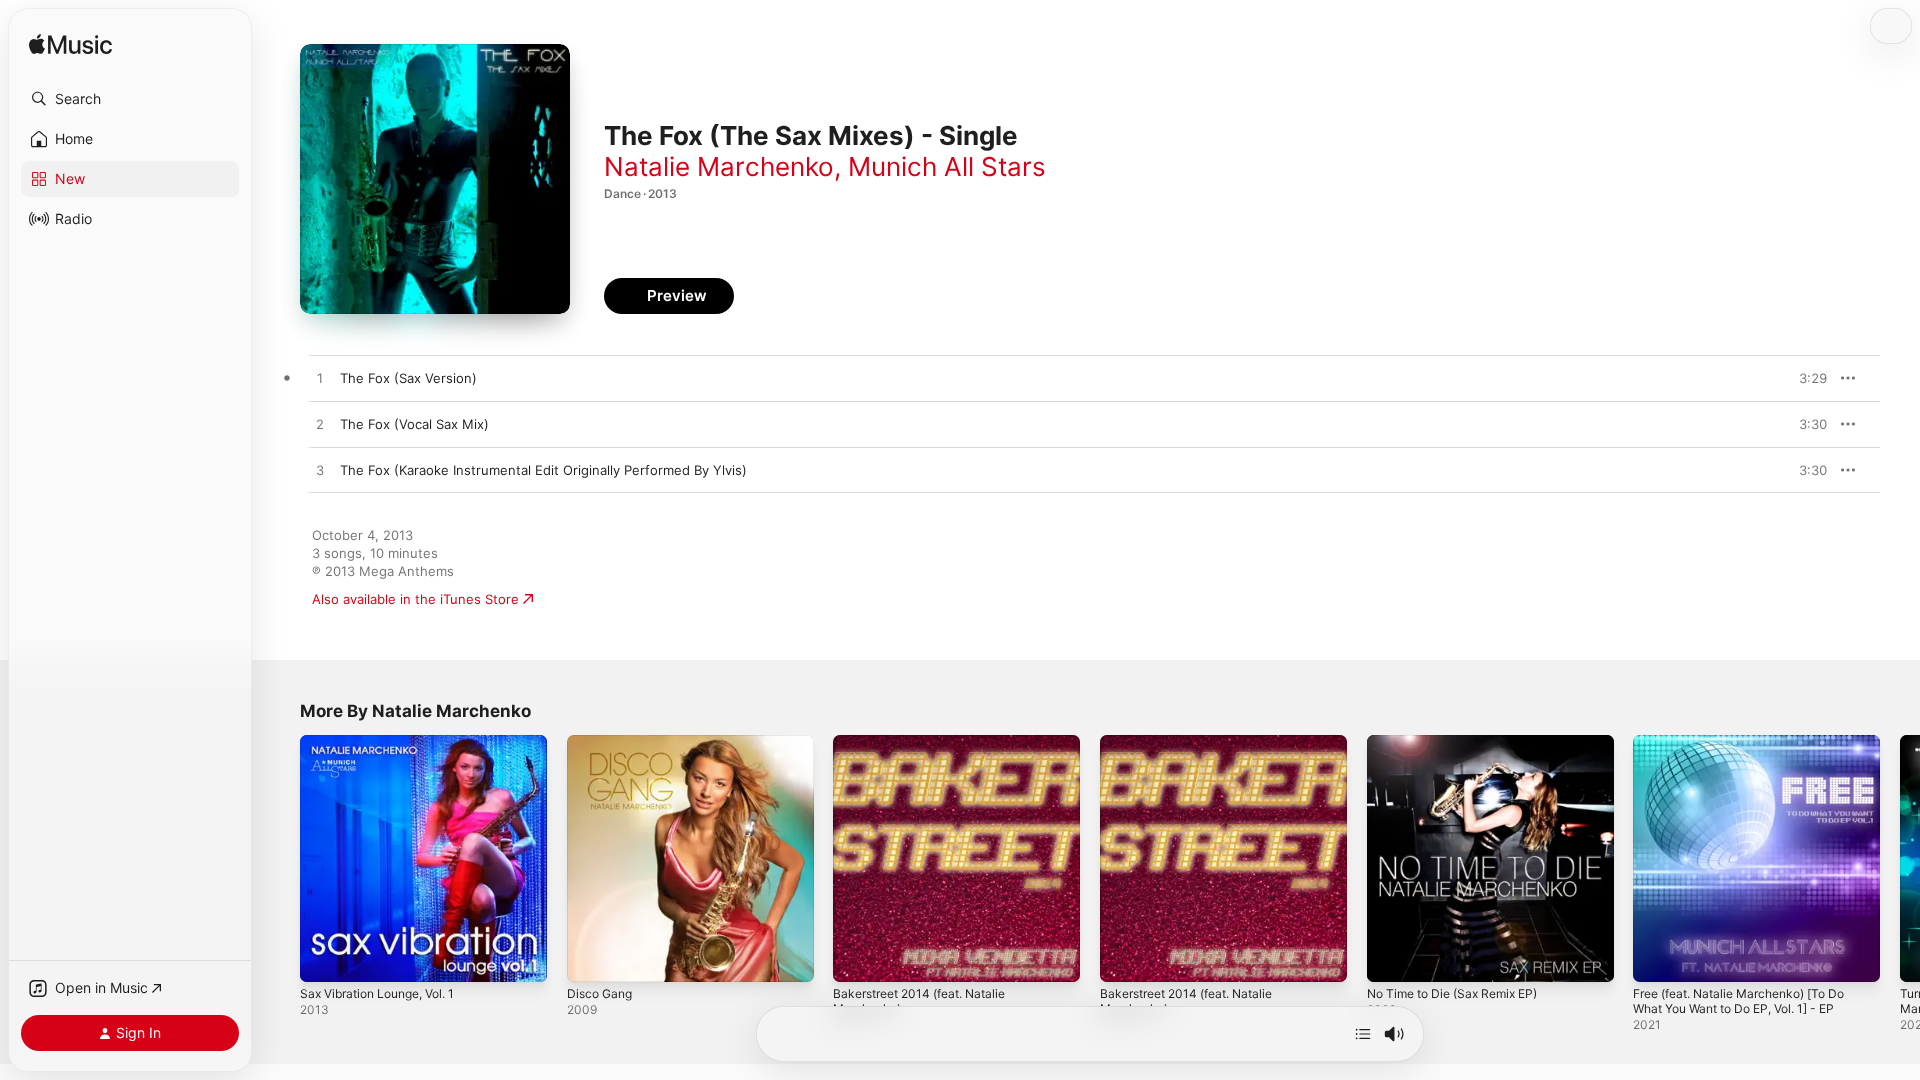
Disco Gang (602, 743)
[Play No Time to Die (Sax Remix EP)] (1392, 957)
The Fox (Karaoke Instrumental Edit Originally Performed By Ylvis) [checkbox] (543, 470)
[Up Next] (1363, 1034)
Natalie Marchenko (719, 166)
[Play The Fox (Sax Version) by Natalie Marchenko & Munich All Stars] (320, 379)
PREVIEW (1805, 378)
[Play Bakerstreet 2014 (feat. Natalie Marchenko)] (858, 957)
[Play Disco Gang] (592, 957)
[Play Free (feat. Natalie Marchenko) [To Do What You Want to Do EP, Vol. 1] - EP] (1658, 957)
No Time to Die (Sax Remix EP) (1462, 743)
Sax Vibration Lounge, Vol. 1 (387, 743)
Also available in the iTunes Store (415, 599)
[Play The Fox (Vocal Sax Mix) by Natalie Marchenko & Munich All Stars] (320, 425)
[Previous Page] (280, 858)
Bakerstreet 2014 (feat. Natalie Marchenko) (929, 751)
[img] (70, 45)
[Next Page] (1900, 858)
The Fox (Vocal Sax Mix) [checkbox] (414, 424)
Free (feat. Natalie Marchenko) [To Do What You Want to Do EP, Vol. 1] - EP (1752, 751)
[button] (130, 99)
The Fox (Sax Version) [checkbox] (408, 378)
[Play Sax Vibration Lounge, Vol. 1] (325, 957)
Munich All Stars (947, 166)
